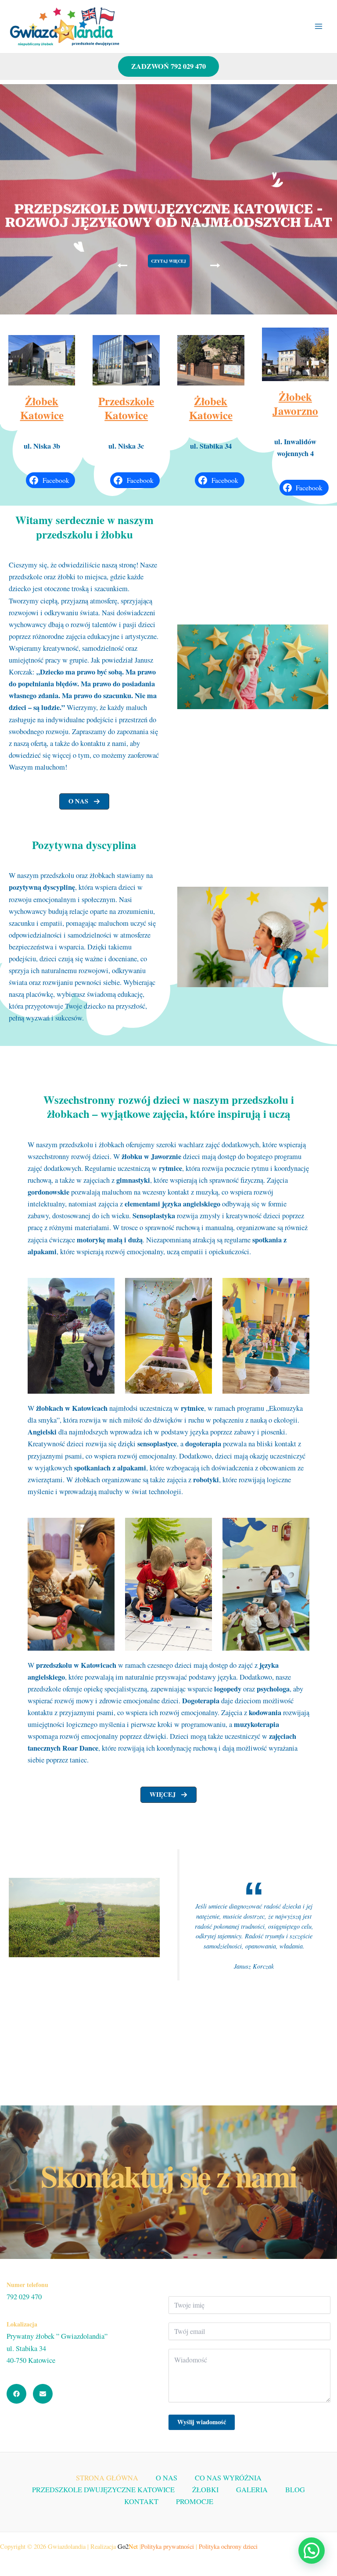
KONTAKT (141, 2501)
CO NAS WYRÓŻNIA (228, 2478)
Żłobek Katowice (42, 408)
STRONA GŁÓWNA (107, 2478)
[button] (84, 801)
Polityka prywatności (167, 2546)
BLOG (295, 2490)
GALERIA (252, 2490)
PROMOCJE (195, 2501)
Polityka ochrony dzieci (228, 2546)
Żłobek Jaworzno (295, 404)
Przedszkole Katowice (126, 408)
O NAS (167, 2478)
